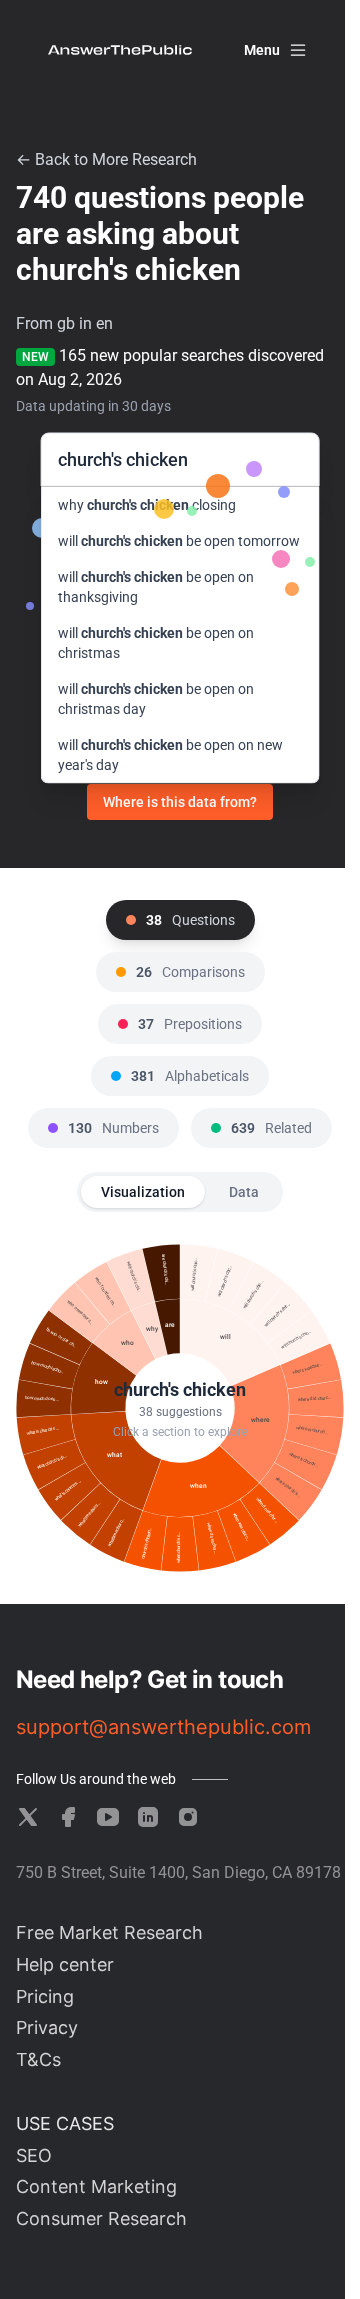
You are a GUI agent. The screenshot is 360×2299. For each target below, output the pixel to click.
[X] (28, 1817)
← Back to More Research (106, 159)
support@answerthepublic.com (163, 1727)
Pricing (45, 1996)
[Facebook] (68, 1817)
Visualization (143, 1192)
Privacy (47, 2027)
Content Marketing (96, 2186)
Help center (65, 1964)
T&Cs (38, 2059)
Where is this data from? (180, 802)
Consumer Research (101, 2218)
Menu (262, 50)
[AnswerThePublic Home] (120, 50)
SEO (34, 2155)
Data (244, 1192)
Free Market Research (109, 1932)
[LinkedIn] (148, 1817)
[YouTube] (108, 1817)
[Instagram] (188, 1817)
